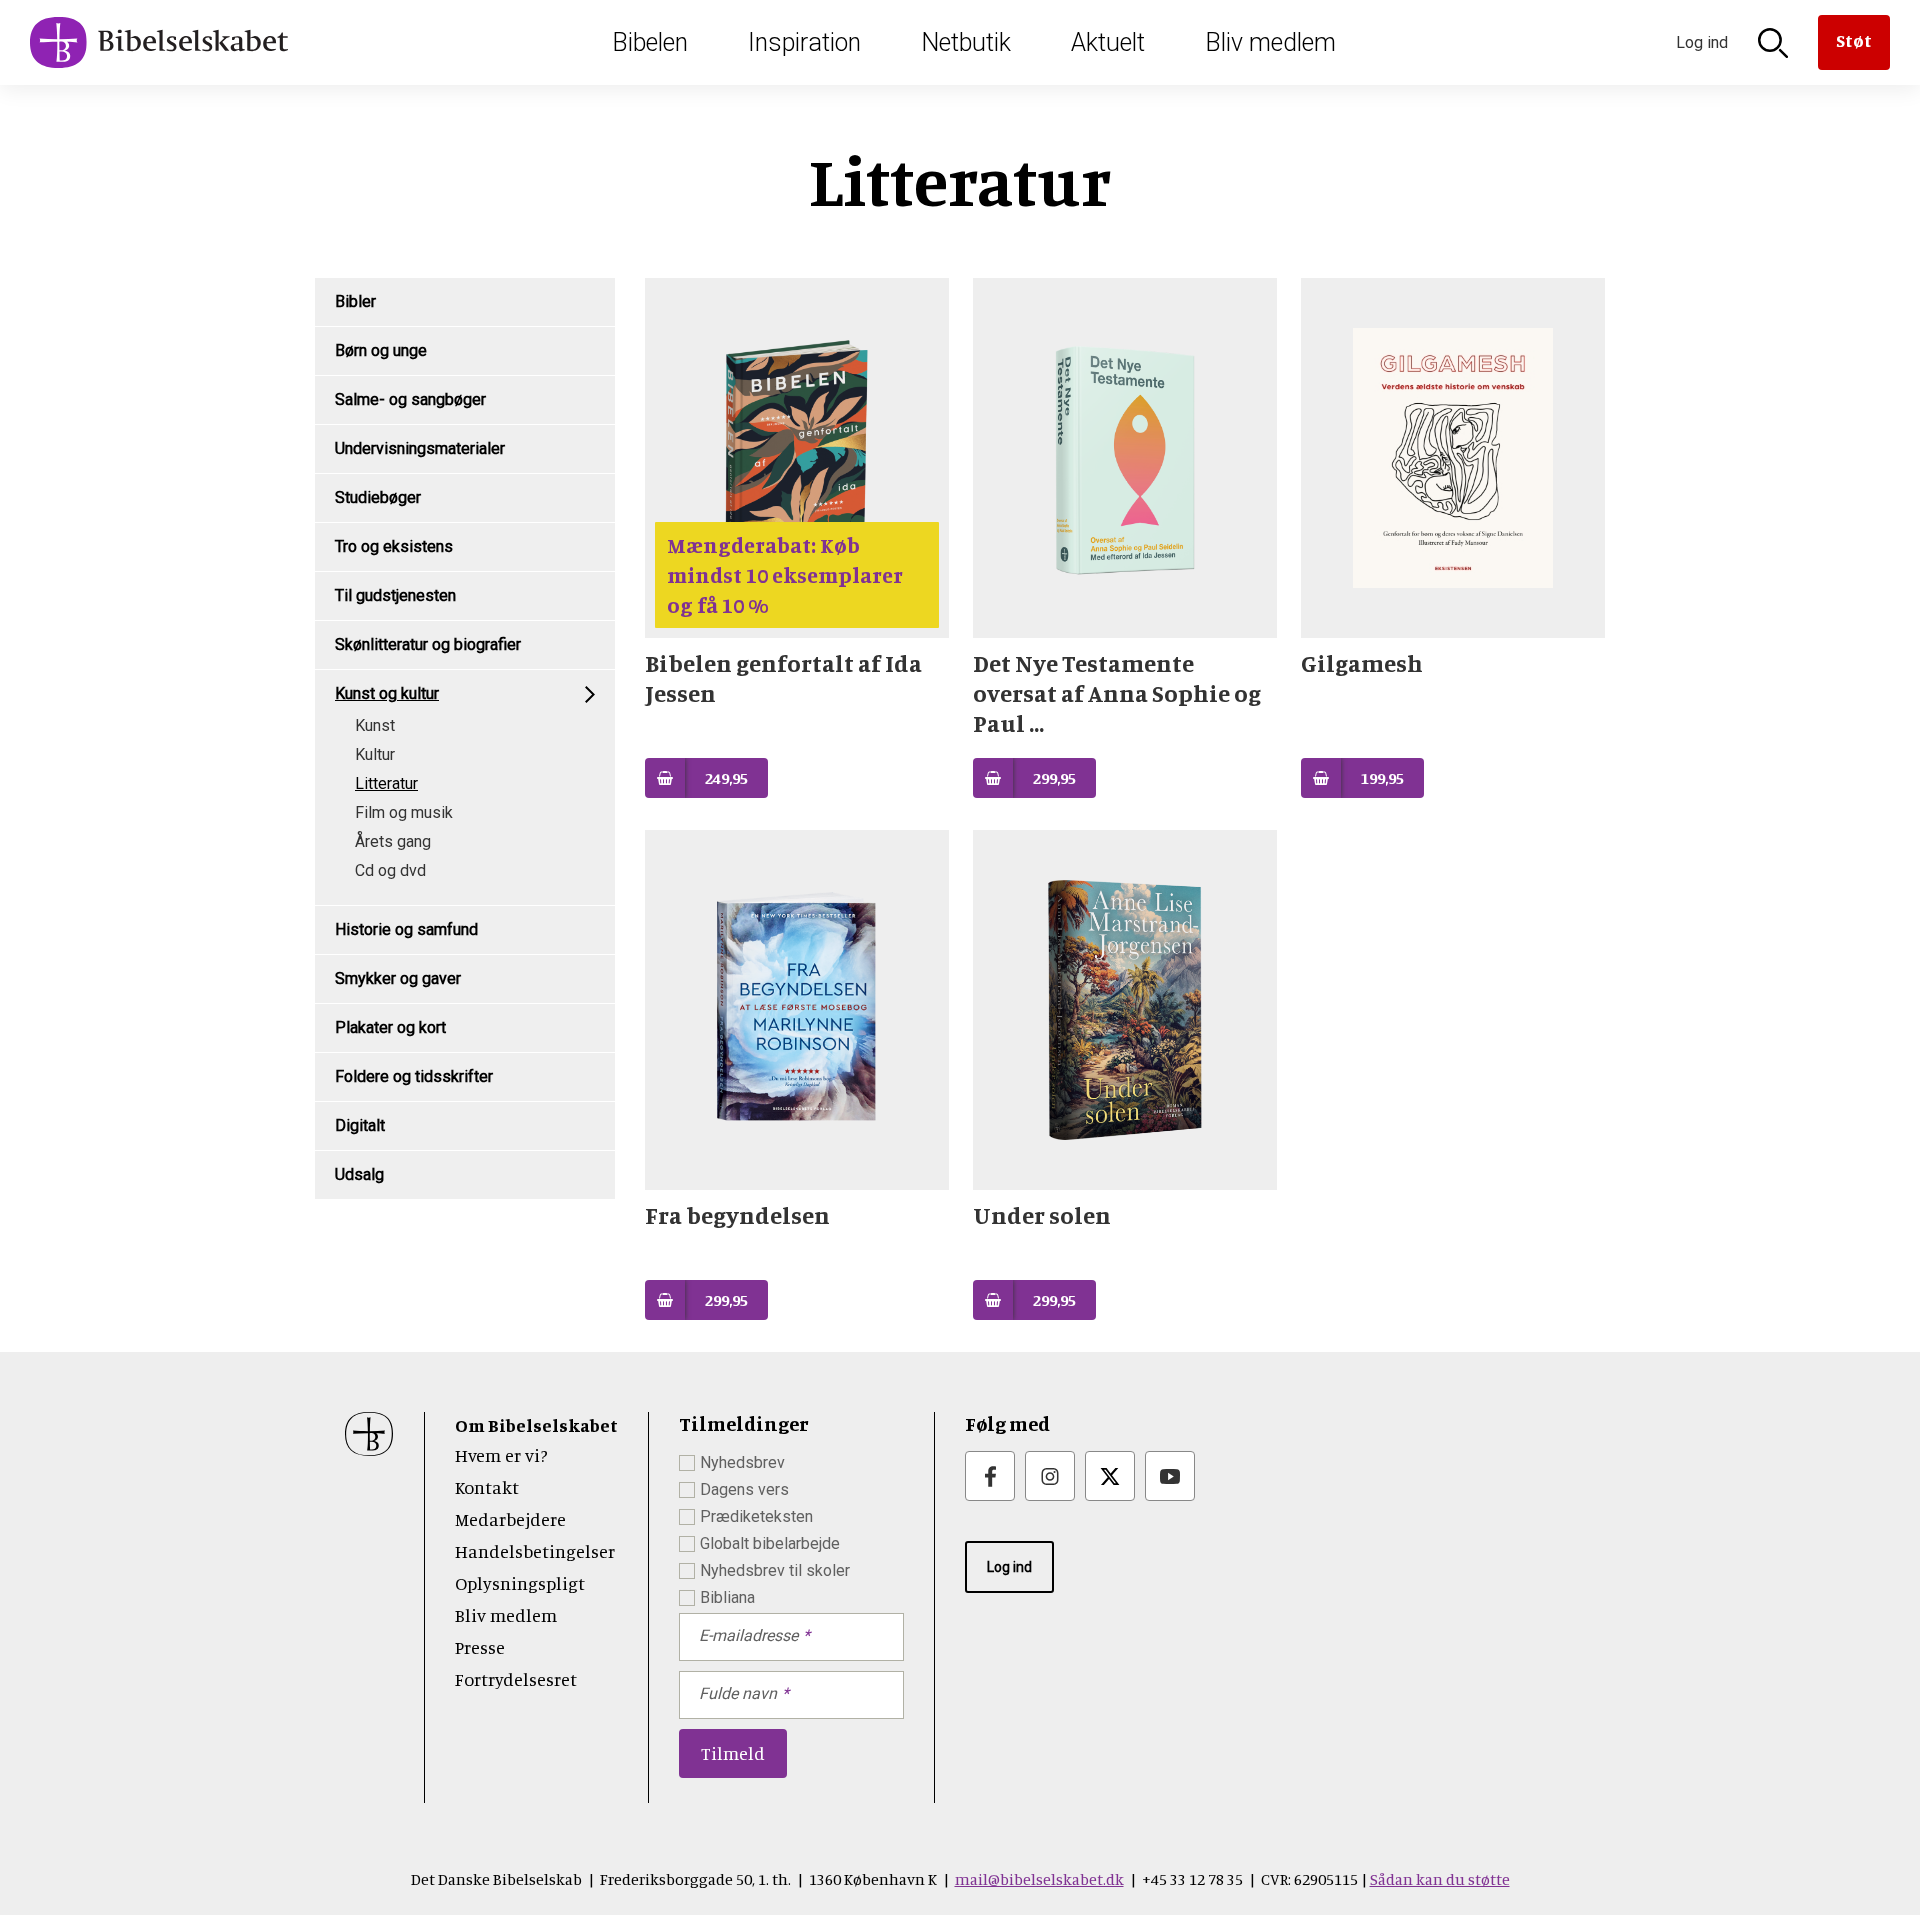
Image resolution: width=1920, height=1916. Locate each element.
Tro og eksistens (394, 546)
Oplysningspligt (520, 1583)
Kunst (375, 725)
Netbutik (966, 42)
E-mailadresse (748, 1635)
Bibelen (650, 42)
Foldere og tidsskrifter (414, 1076)
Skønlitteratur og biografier (428, 644)
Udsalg (359, 1174)
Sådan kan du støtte (1440, 1879)
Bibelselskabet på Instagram (1050, 1476)
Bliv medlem (1270, 42)
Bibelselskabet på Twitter (1110, 1476)
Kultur (375, 754)
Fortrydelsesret (516, 1679)
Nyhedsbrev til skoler (775, 1570)
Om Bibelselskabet (536, 1425)
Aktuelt (1108, 42)
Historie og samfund (406, 929)
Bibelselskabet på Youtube (1170, 1476)
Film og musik (404, 812)
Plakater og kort (390, 1027)
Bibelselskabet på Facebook (990, 1476)
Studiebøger (378, 497)
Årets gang (393, 841)
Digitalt (360, 1125)
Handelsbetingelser (535, 1551)
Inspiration (804, 42)
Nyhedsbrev (742, 1462)
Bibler (355, 301)
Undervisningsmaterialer (420, 448)
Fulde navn (738, 1693)
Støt (1854, 40)
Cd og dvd (390, 870)
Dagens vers (744, 1489)
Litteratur (386, 783)
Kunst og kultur (387, 693)
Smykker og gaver (398, 978)
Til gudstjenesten (395, 595)
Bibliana (727, 1597)
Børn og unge (381, 350)
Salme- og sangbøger (410, 399)
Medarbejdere (510, 1519)
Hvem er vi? (501, 1455)
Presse (480, 1647)
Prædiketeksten (756, 1516)
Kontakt (487, 1487)
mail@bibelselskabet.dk (1039, 1879)
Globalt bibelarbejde (770, 1543)
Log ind (1009, 1567)
